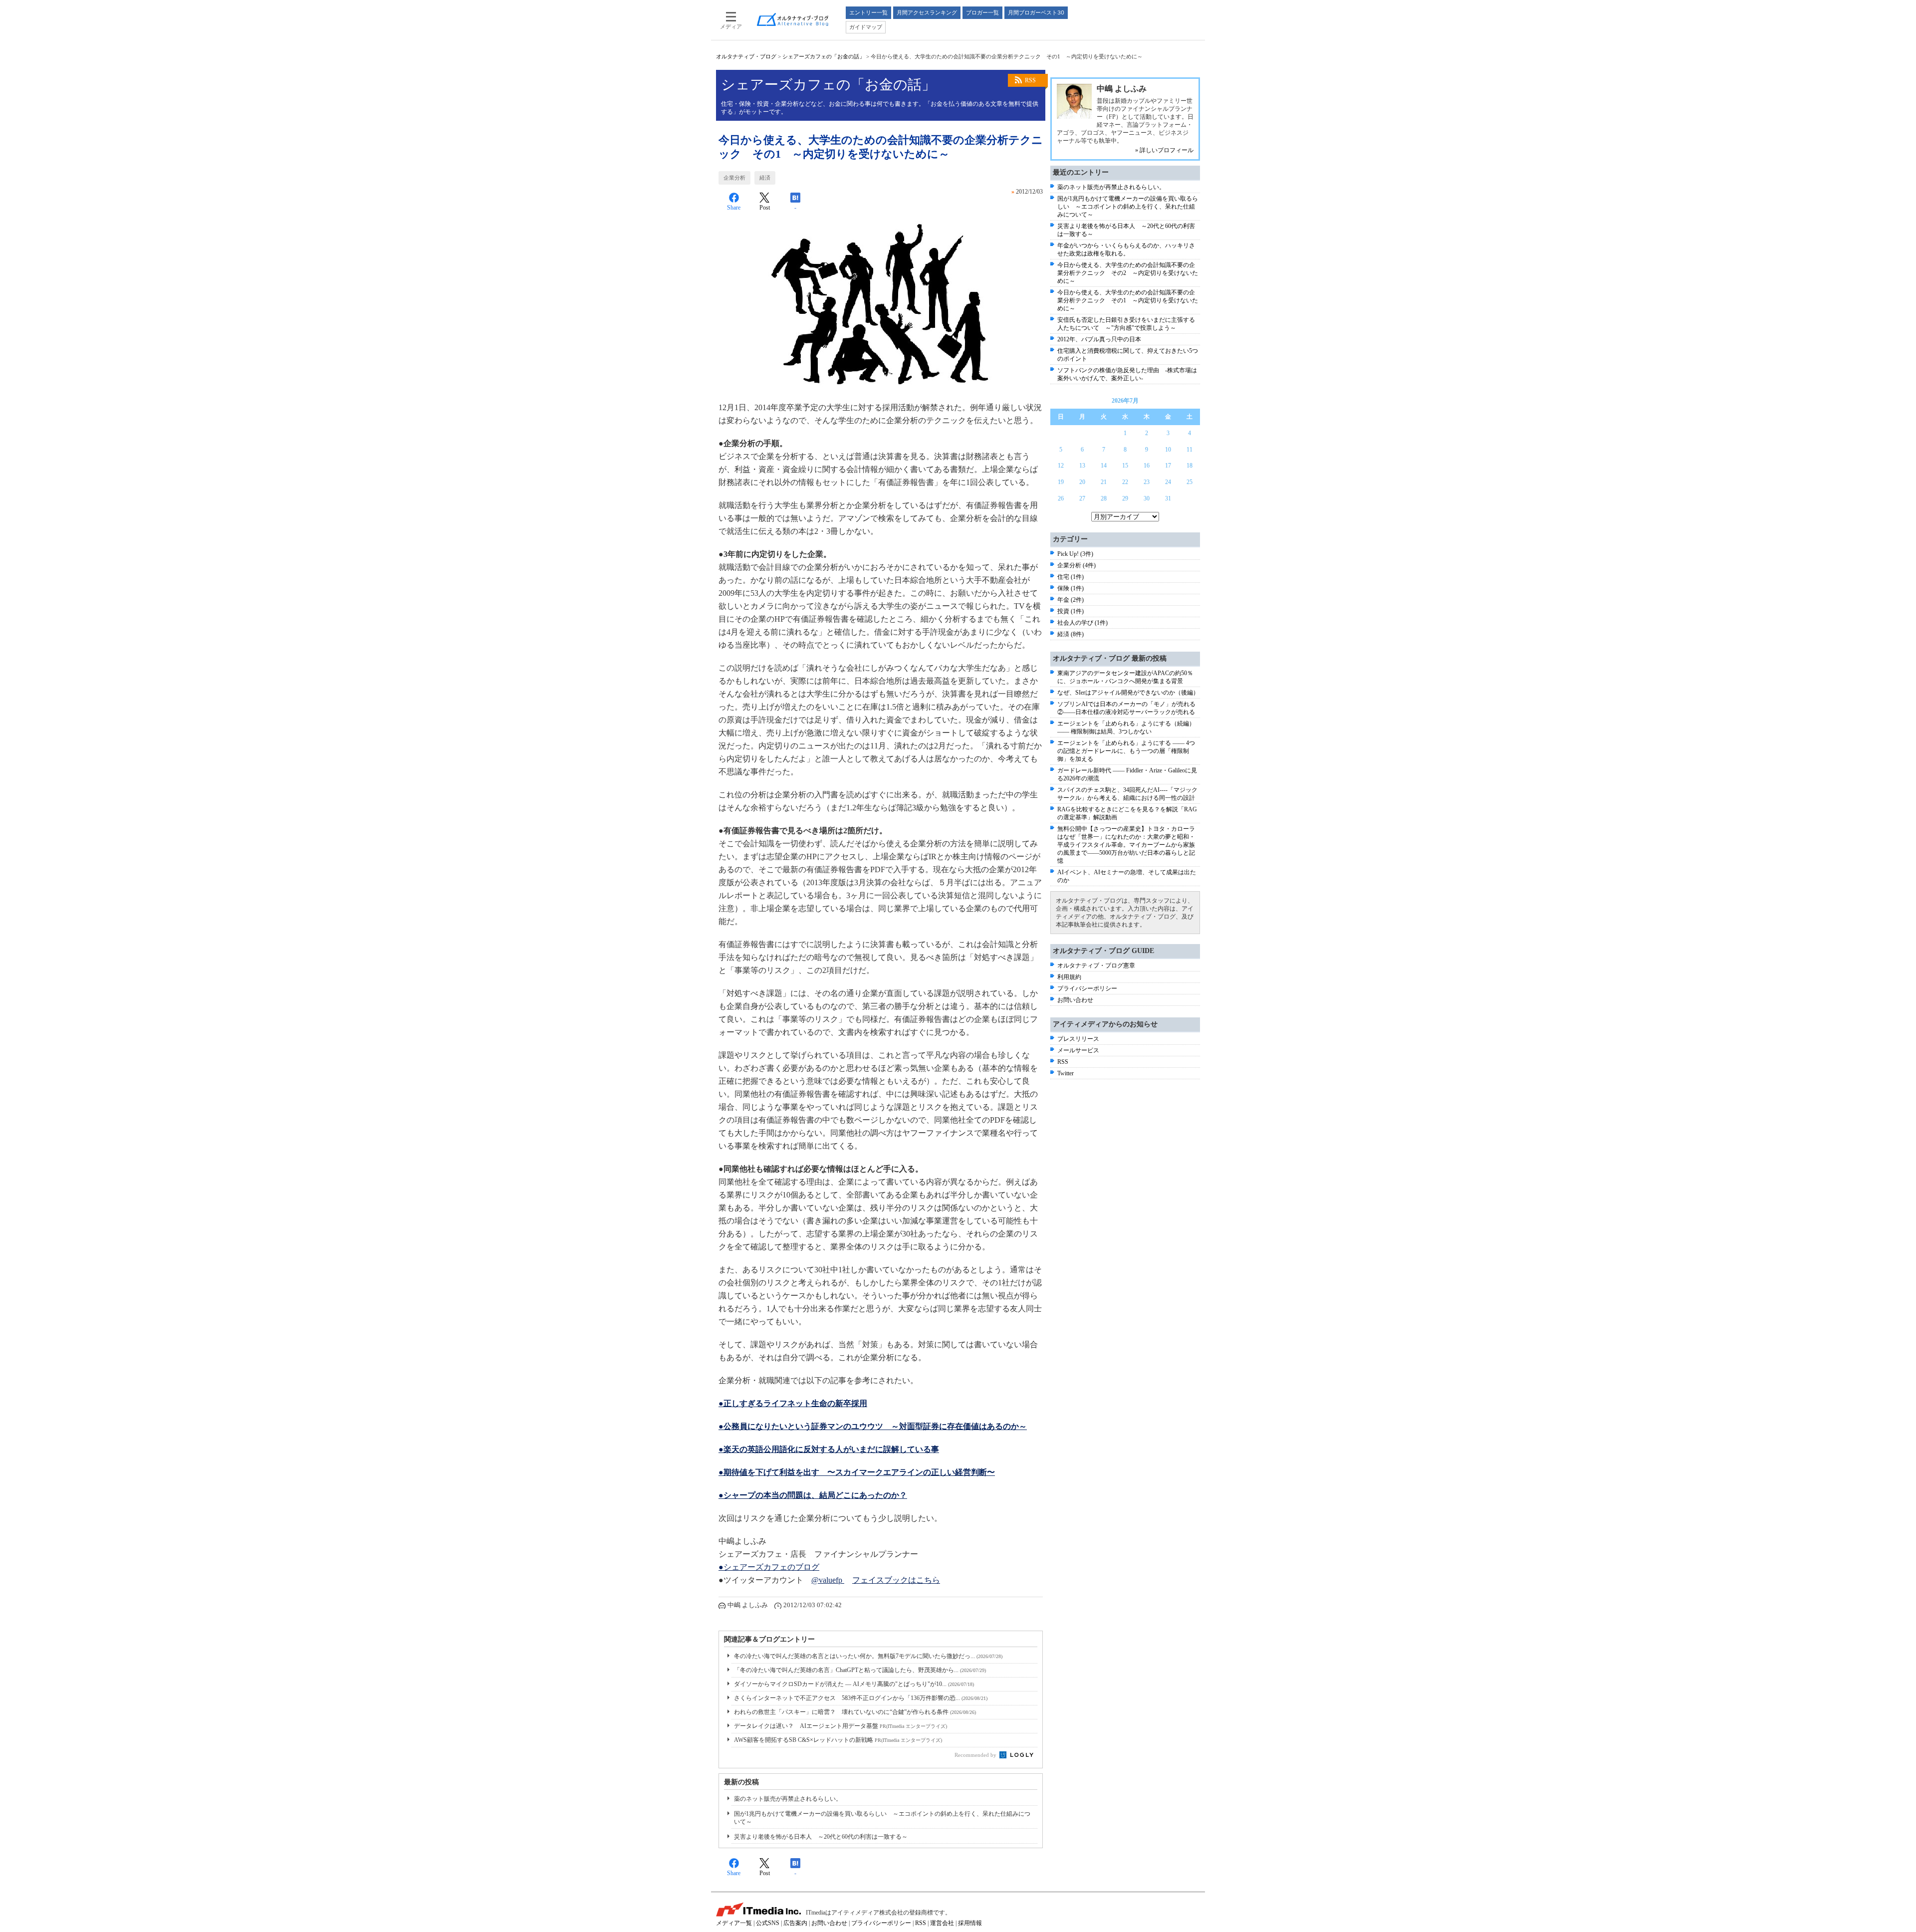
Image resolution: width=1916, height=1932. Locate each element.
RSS (1030, 80)
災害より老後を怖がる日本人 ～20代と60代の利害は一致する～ (821, 1837)
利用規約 (1069, 977)
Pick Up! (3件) (1075, 554)
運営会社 (942, 1923)
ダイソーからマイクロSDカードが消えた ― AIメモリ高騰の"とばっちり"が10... (854, 1684)
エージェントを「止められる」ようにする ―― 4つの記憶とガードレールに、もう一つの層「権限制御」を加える (1126, 751)
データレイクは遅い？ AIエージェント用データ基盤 (840, 1726)
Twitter (1066, 1073)
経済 (765, 178)
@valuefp (828, 1580)
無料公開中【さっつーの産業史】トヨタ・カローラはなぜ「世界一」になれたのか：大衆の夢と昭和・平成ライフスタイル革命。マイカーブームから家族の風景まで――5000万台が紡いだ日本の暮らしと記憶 (1126, 845)
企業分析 (734, 178)
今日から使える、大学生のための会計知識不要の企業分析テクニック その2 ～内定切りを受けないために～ (1128, 273)
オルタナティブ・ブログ (746, 56)
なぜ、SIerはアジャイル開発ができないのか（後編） (1128, 693)
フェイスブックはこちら (896, 1580)
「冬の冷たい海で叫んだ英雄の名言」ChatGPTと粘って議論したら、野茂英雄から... (860, 1670)
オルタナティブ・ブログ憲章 (1096, 966)
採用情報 (970, 1923)
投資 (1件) (1071, 611)
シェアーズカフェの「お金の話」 (824, 56)
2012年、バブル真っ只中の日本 (1099, 339)
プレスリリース (1078, 1039)
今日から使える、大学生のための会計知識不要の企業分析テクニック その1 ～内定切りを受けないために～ (1128, 300)
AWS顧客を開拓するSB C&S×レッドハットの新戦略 (838, 1740)
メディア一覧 (734, 1923)
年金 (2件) (1071, 600)
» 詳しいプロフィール (1164, 150)
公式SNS (768, 1923)
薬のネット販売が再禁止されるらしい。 (788, 1799)
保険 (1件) (1071, 588)
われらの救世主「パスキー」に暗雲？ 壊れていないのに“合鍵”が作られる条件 (855, 1712)
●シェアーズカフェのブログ (769, 1567)
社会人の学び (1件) (1082, 623)
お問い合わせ (1075, 1000)
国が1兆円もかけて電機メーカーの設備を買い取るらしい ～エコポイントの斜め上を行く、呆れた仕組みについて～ (1128, 207)
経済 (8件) (1071, 634)
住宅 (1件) (1071, 577)
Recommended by (976, 1755)
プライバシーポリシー (1087, 988)
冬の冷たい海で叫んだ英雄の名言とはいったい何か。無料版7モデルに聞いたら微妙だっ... (868, 1656)
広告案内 (795, 1923)
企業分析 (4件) (1077, 565)
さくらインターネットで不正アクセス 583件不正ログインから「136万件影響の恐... (861, 1698)
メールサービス (1078, 1050)
